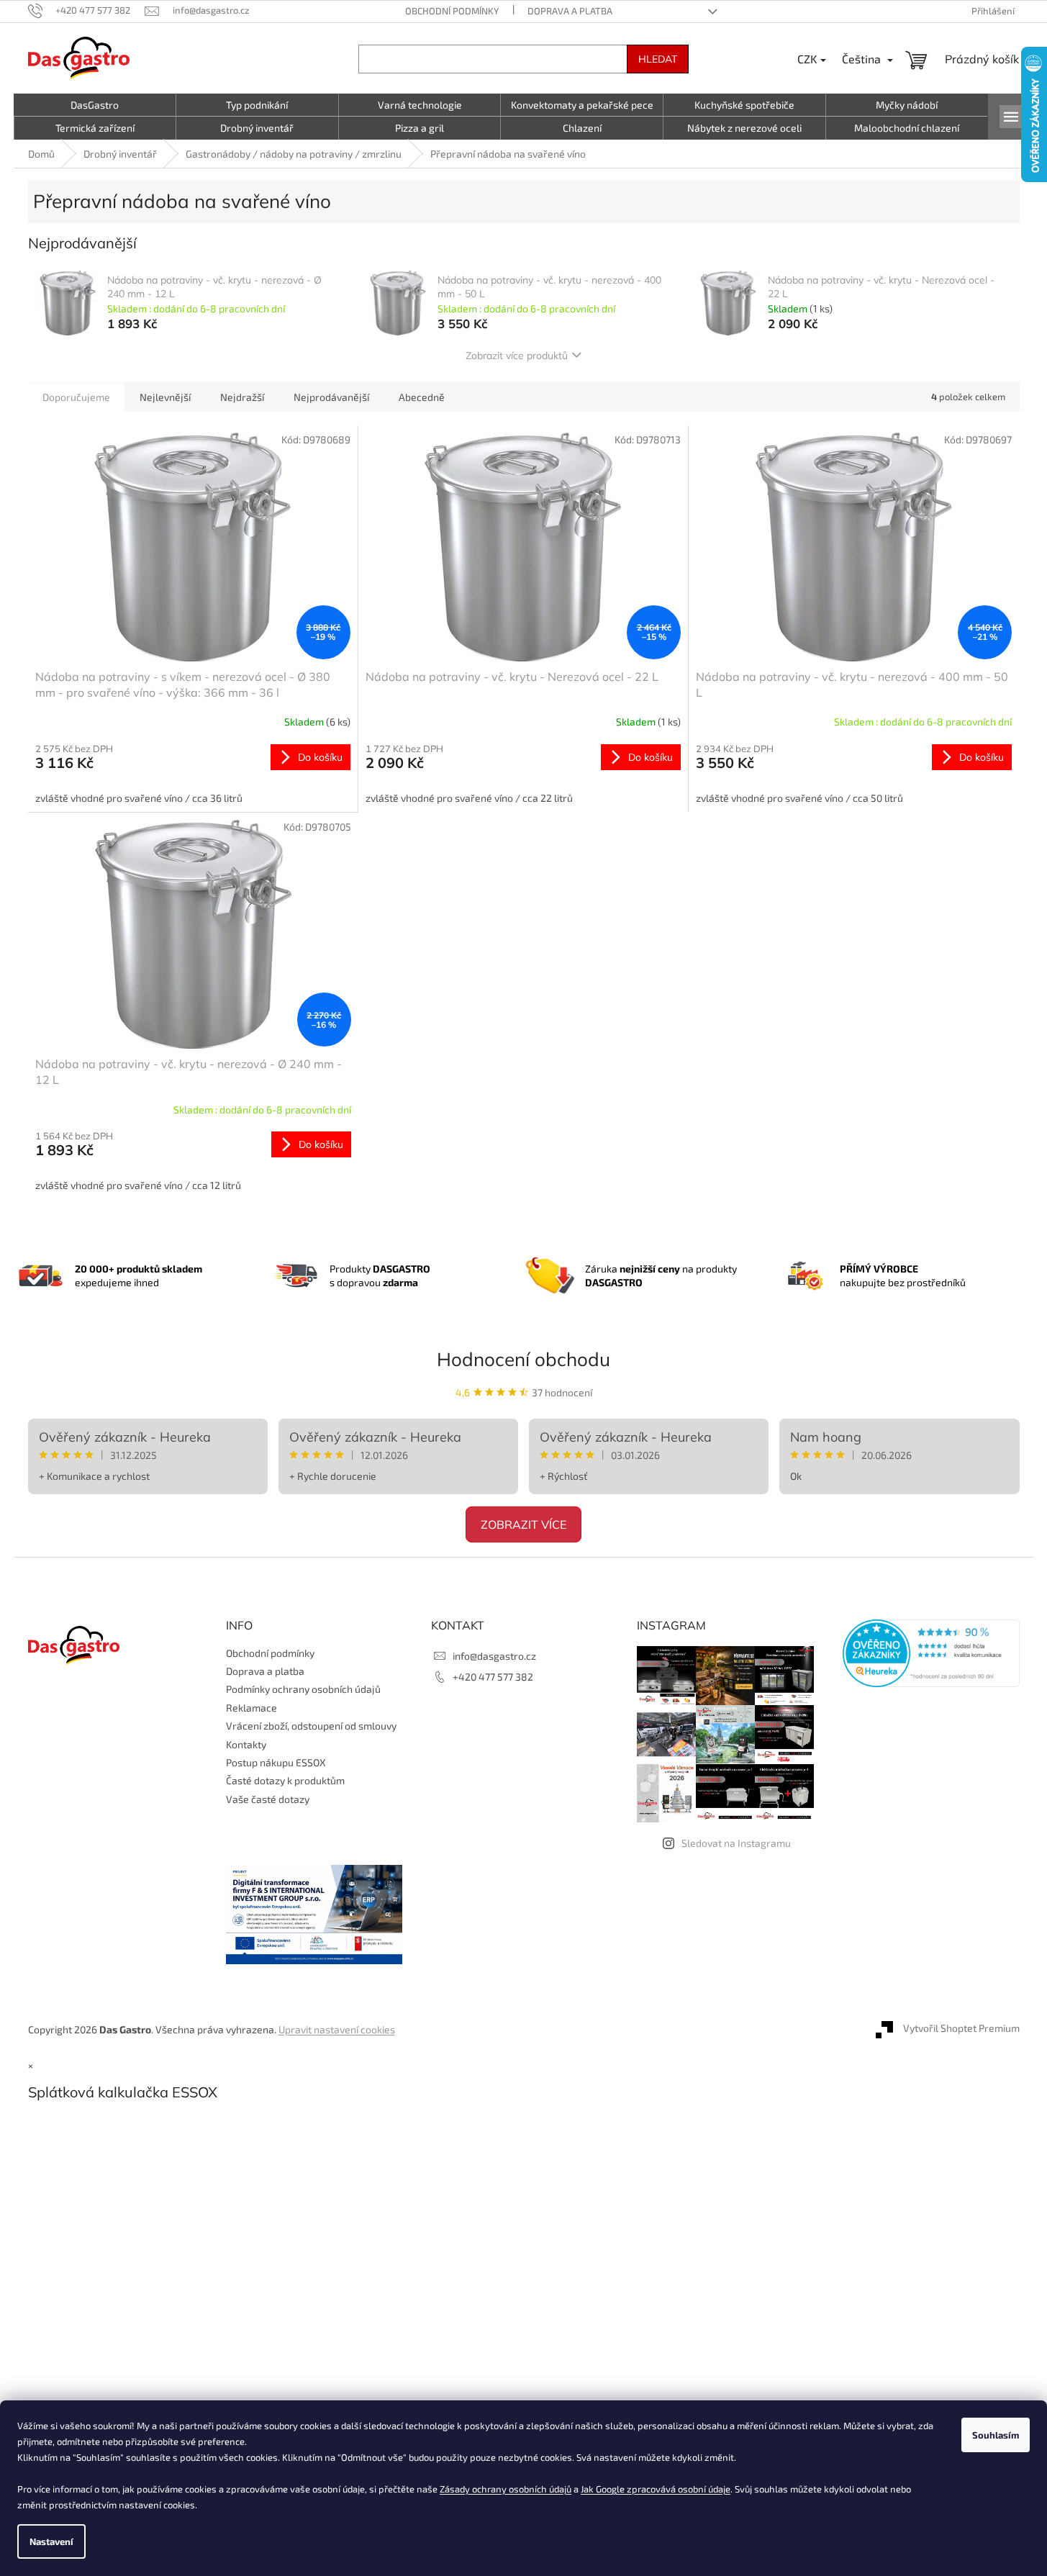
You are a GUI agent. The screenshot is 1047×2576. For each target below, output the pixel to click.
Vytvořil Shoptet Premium (961, 2028)
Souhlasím (996, 2435)
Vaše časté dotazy (268, 1799)
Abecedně (422, 397)
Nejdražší (242, 397)
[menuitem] (95, 105)
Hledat (658, 59)
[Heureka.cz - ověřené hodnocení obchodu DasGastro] (931, 1653)
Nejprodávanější (331, 397)
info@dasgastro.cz (494, 1656)
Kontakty (246, 1744)
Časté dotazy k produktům (285, 1780)
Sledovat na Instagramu (736, 1843)
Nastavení (51, 2541)
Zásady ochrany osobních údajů (506, 2489)
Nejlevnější (165, 397)
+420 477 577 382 (493, 1677)
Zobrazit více (523, 1524)
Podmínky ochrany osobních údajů (303, 1689)
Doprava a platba (570, 11)
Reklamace (251, 1708)
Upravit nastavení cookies (337, 2029)
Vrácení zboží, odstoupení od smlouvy (311, 1726)
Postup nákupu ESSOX (276, 1762)
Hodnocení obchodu (523, 1359)
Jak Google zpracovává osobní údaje (656, 2489)
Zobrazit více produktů (517, 356)
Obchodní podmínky (452, 11)
